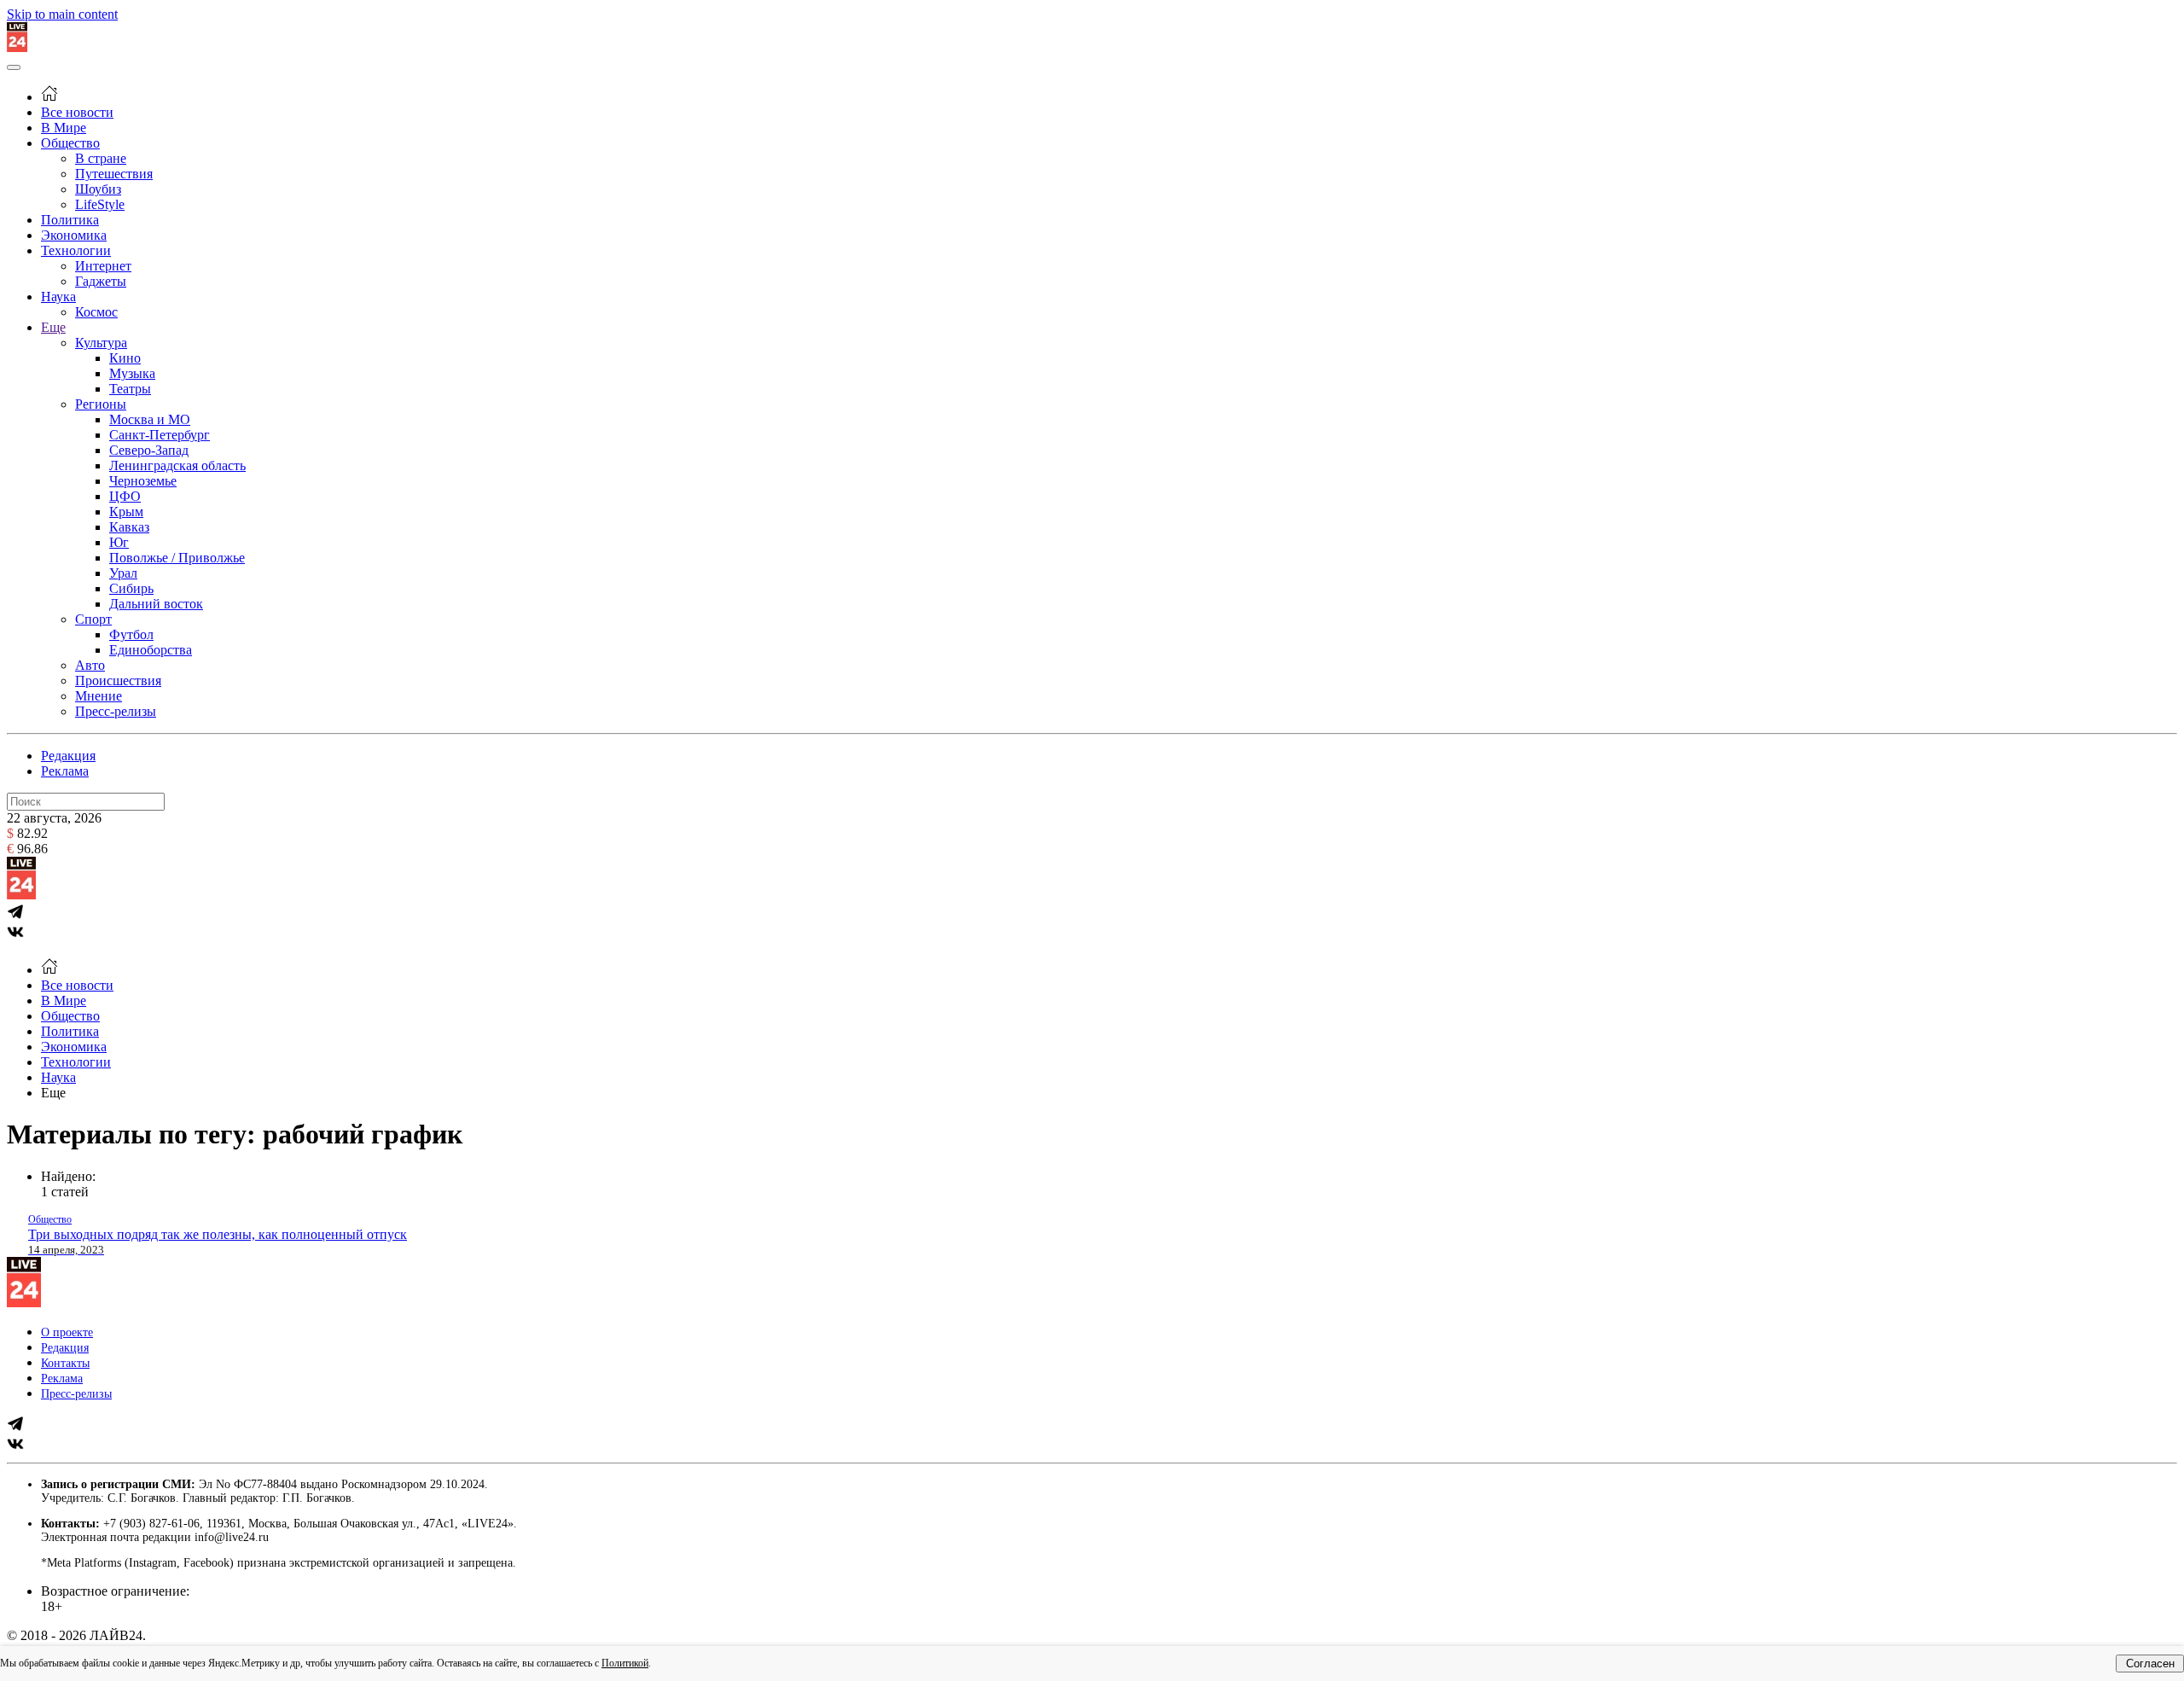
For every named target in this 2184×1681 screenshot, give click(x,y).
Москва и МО (150, 419)
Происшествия (118, 681)
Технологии (76, 250)
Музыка (132, 373)
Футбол (131, 634)
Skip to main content (62, 14)
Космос (96, 312)
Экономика (74, 235)
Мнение (99, 696)
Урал (123, 573)
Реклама (65, 771)
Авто (90, 665)
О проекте (67, 1332)
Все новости (77, 112)
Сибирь (131, 588)
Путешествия (114, 174)
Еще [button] (53, 1093)
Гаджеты (101, 281)
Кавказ (129, 527)
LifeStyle (100, 204)
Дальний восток (156, 604)
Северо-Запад (149, 450)
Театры (130, 389)
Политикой (625, 1663)
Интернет (103, 266)
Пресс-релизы (116, 711)
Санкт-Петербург (160, 435)
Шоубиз (98, 189)
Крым (126, 512)
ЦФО (125, 496)
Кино (125, 358)
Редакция (68, 756)
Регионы (101, 404)
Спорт (93, 619)
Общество (70, 143)
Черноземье (143, 481)
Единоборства (151, 650)
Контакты (65, 1363)
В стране (101, 158)
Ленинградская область (177, 465)
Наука (58, 297)
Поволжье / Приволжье (177, 558)
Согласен (2150, 1664)
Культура (101, 343)
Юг (119, 542)
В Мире (64, 128)
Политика (70, 220)
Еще (53, 327)
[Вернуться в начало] (17, 47)
